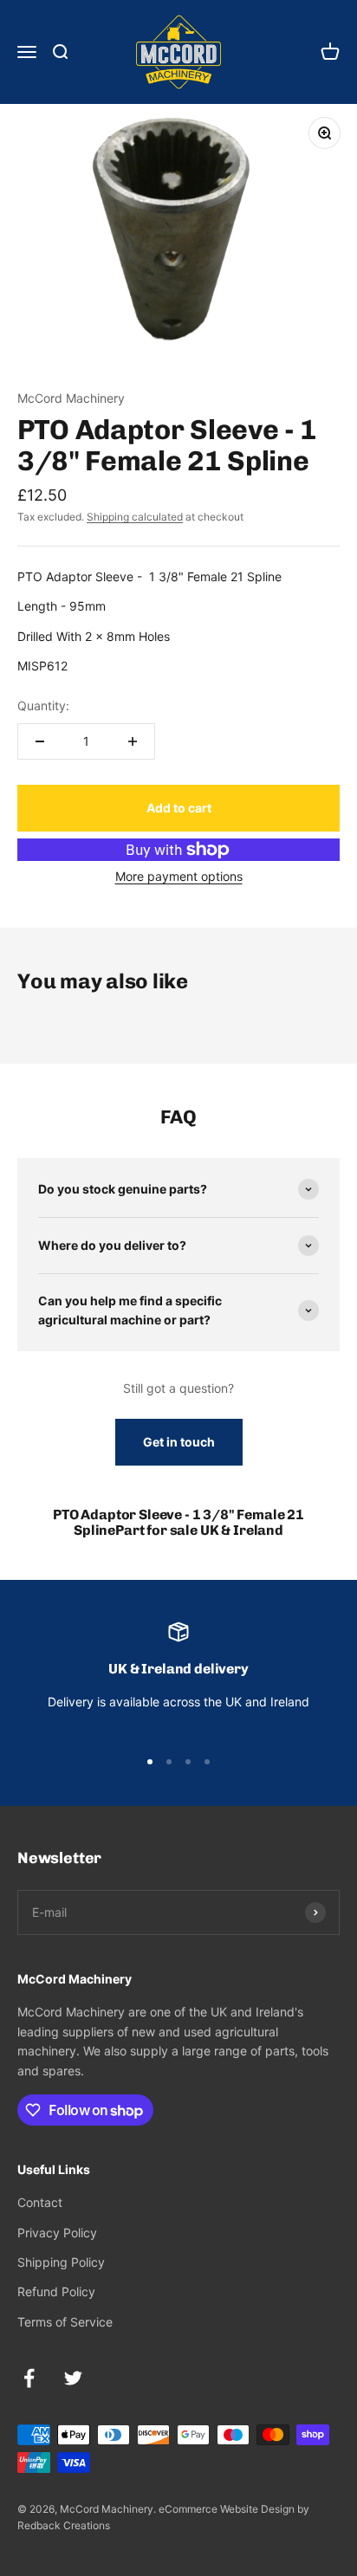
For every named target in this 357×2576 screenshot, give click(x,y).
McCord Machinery (71, 398)
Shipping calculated (135, 517)
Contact (40, 2202)
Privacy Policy (57, 2233)
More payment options (179, 876)
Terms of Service (65, 2322)
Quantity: (43, 705)
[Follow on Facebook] (29, 2378)
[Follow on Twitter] (73, 2378)
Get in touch (179, 1442)
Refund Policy (56, 2291)
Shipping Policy (61, 2262)
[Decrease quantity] (40, 741)
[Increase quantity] (133, 741)
